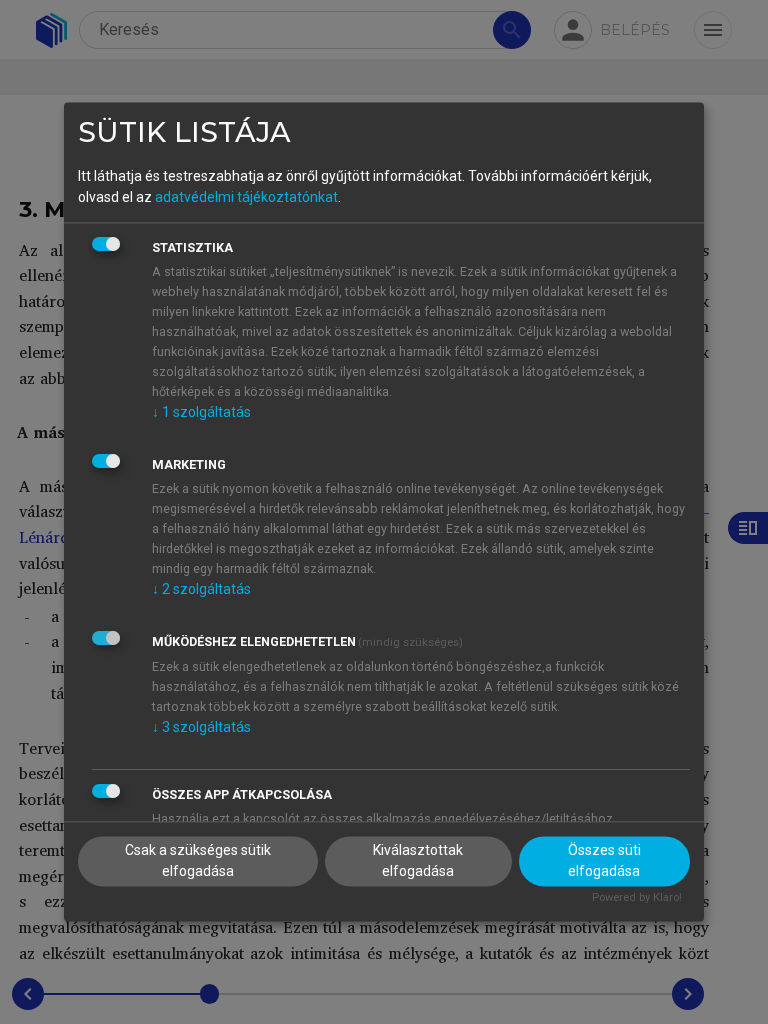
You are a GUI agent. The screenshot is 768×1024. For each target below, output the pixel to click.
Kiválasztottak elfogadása (418, 861)
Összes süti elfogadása (604, 861)
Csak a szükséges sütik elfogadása (198, 861)
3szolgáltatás (201, 727)
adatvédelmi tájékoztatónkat (246, 197)
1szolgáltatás (201, 412)
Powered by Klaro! (637, 898)
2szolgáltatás (201, 589)
